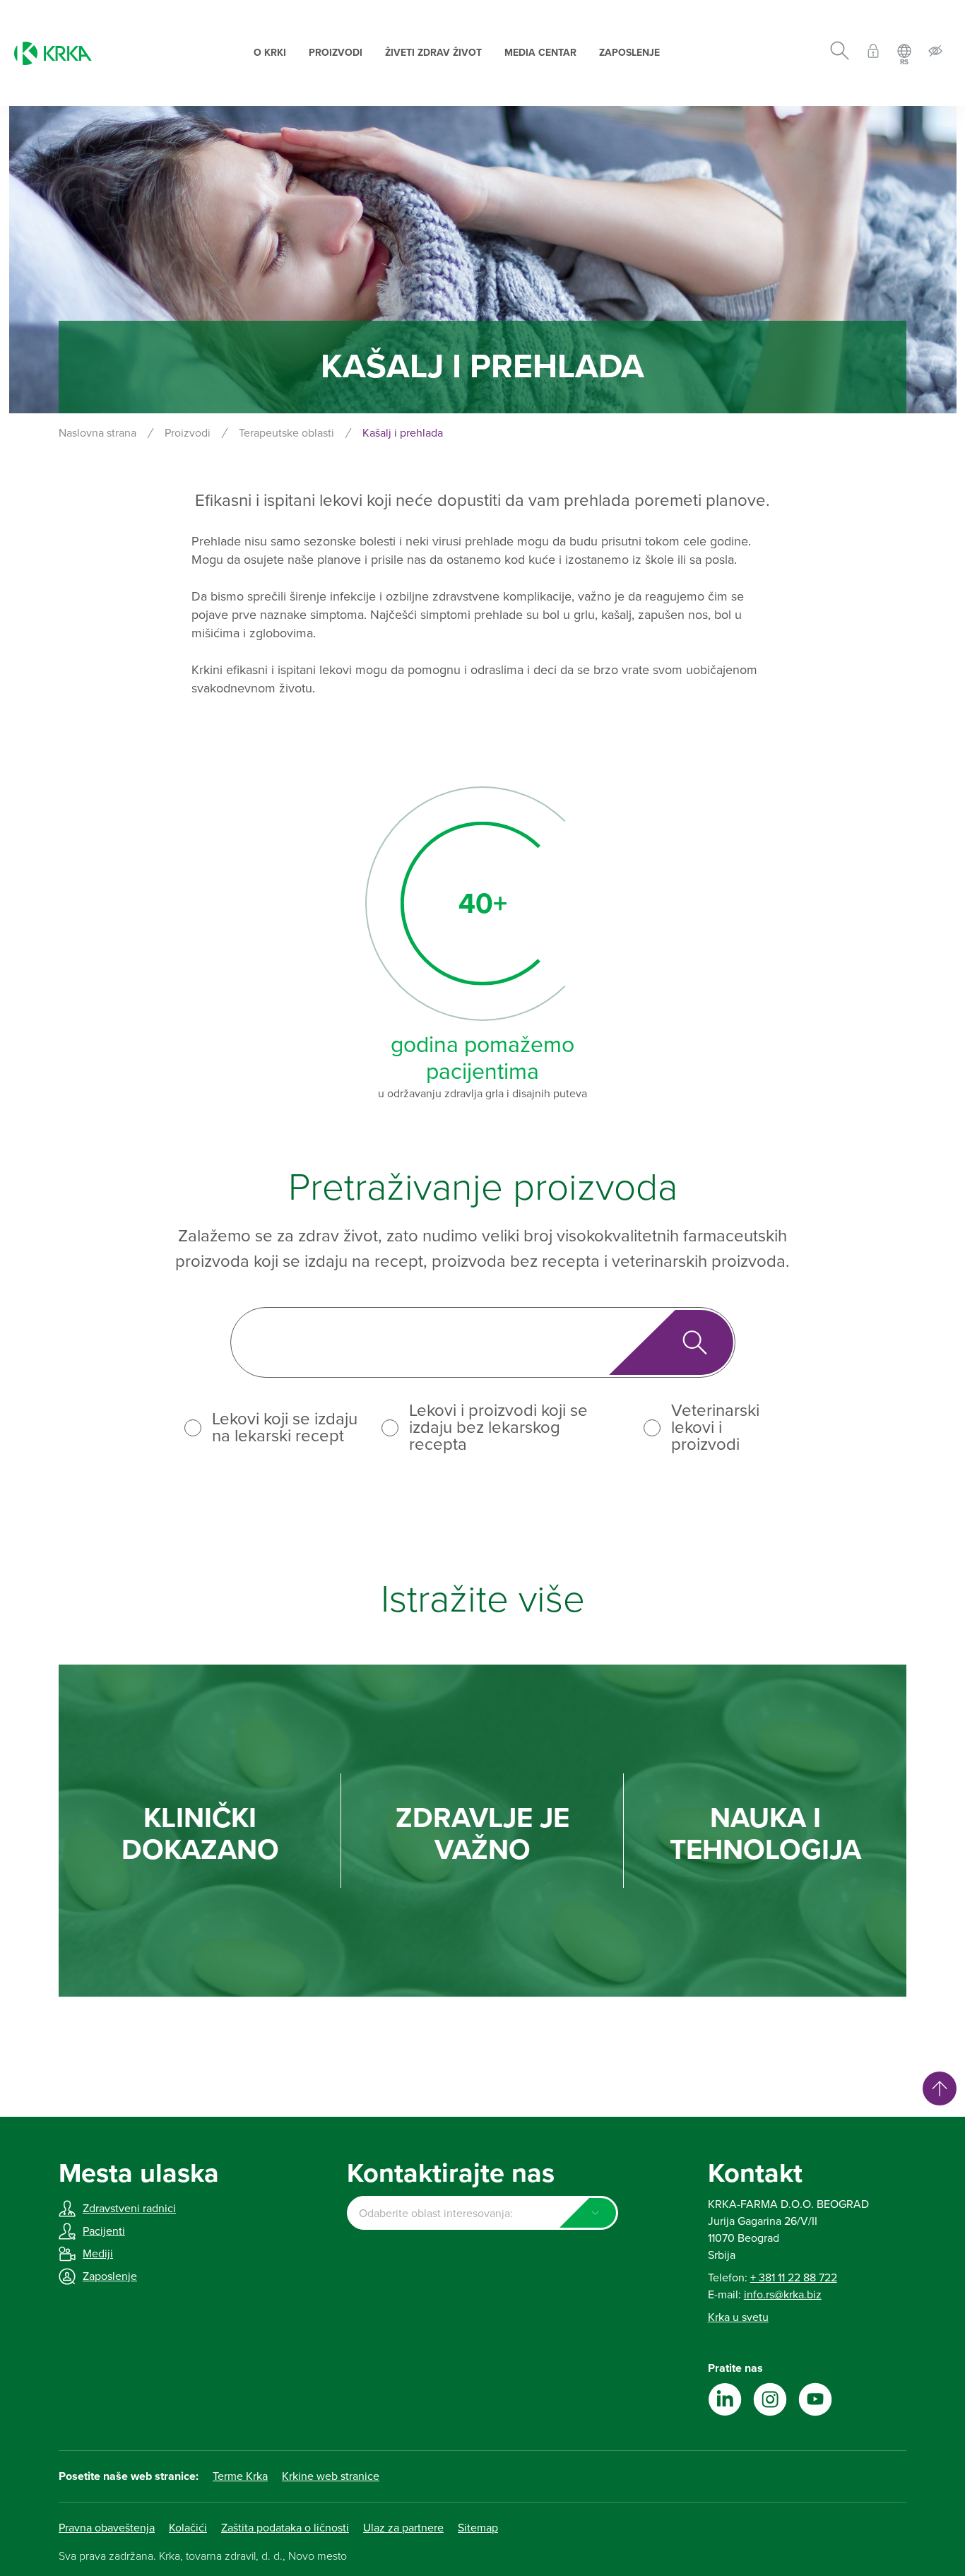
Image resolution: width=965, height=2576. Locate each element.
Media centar (540, 53)
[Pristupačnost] (935, 53)
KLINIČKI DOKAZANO (200, 1834)
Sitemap (478, 2528)
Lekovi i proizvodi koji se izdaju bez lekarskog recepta (498, 1428)
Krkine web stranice (331, 2476)
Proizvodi (336, 53)
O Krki (270, 53)
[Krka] (53, 53)
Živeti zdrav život (433, 53)
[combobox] (482, 2213)
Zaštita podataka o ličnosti (285, 2528)
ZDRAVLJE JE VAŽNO (482, 1834)
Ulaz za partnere (403, 2528)
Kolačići (188, 2528)
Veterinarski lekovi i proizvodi (715, 1428)
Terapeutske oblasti (286, 433)
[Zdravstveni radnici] (873, 53)
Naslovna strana (97, 433)
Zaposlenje (629, 53)
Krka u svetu (738, 2317)
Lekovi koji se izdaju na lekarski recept (285, 1428)
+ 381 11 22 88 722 (794, 2278)
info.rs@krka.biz (783, 2295)
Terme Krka (240, 2476)
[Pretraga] (840, 53)
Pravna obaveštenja (107, 2528)
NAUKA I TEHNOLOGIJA (765, 1834)
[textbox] (482, 2214)
